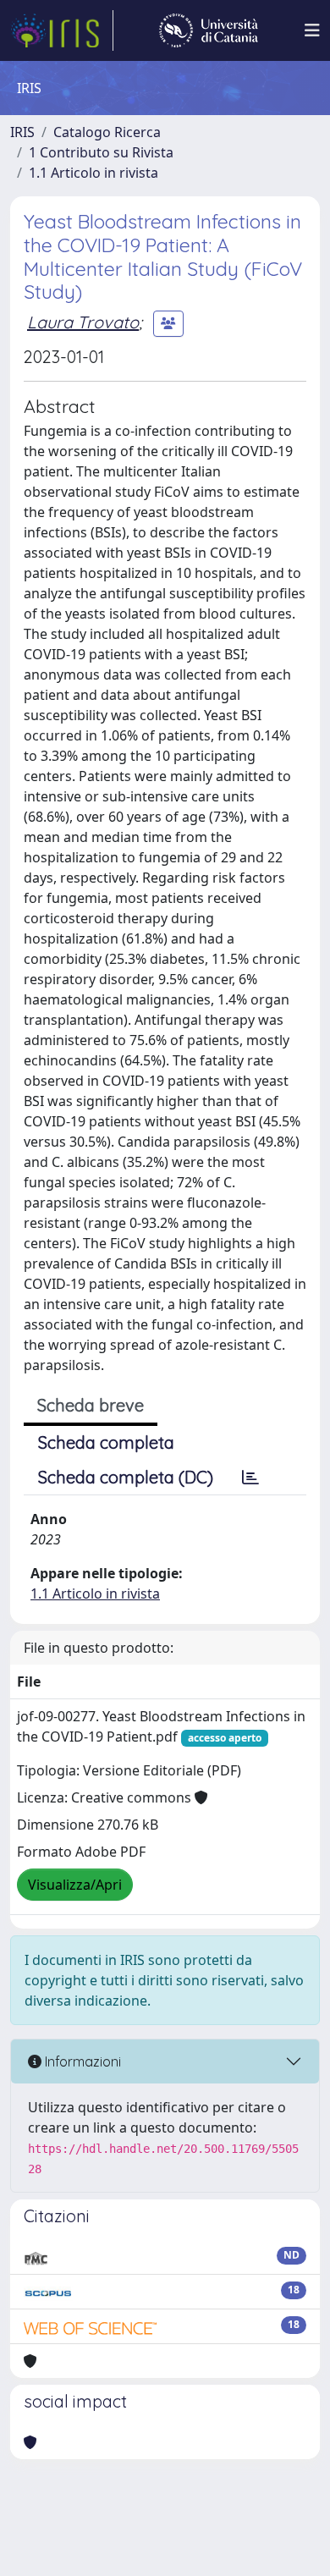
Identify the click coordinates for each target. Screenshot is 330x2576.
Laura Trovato (83, 322)
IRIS (22, 132)
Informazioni (81, 2061)
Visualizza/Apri (75, 1885)
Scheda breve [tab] (91, 1405)
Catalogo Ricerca (107, 132)
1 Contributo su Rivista (101, 152)
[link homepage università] (209, 30)
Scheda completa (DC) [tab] (126, 1477)
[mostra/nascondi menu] (312, 30)
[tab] (250, 1478)
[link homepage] (62, 30)
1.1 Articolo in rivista (93, 173)
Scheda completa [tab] (106, 1442)
